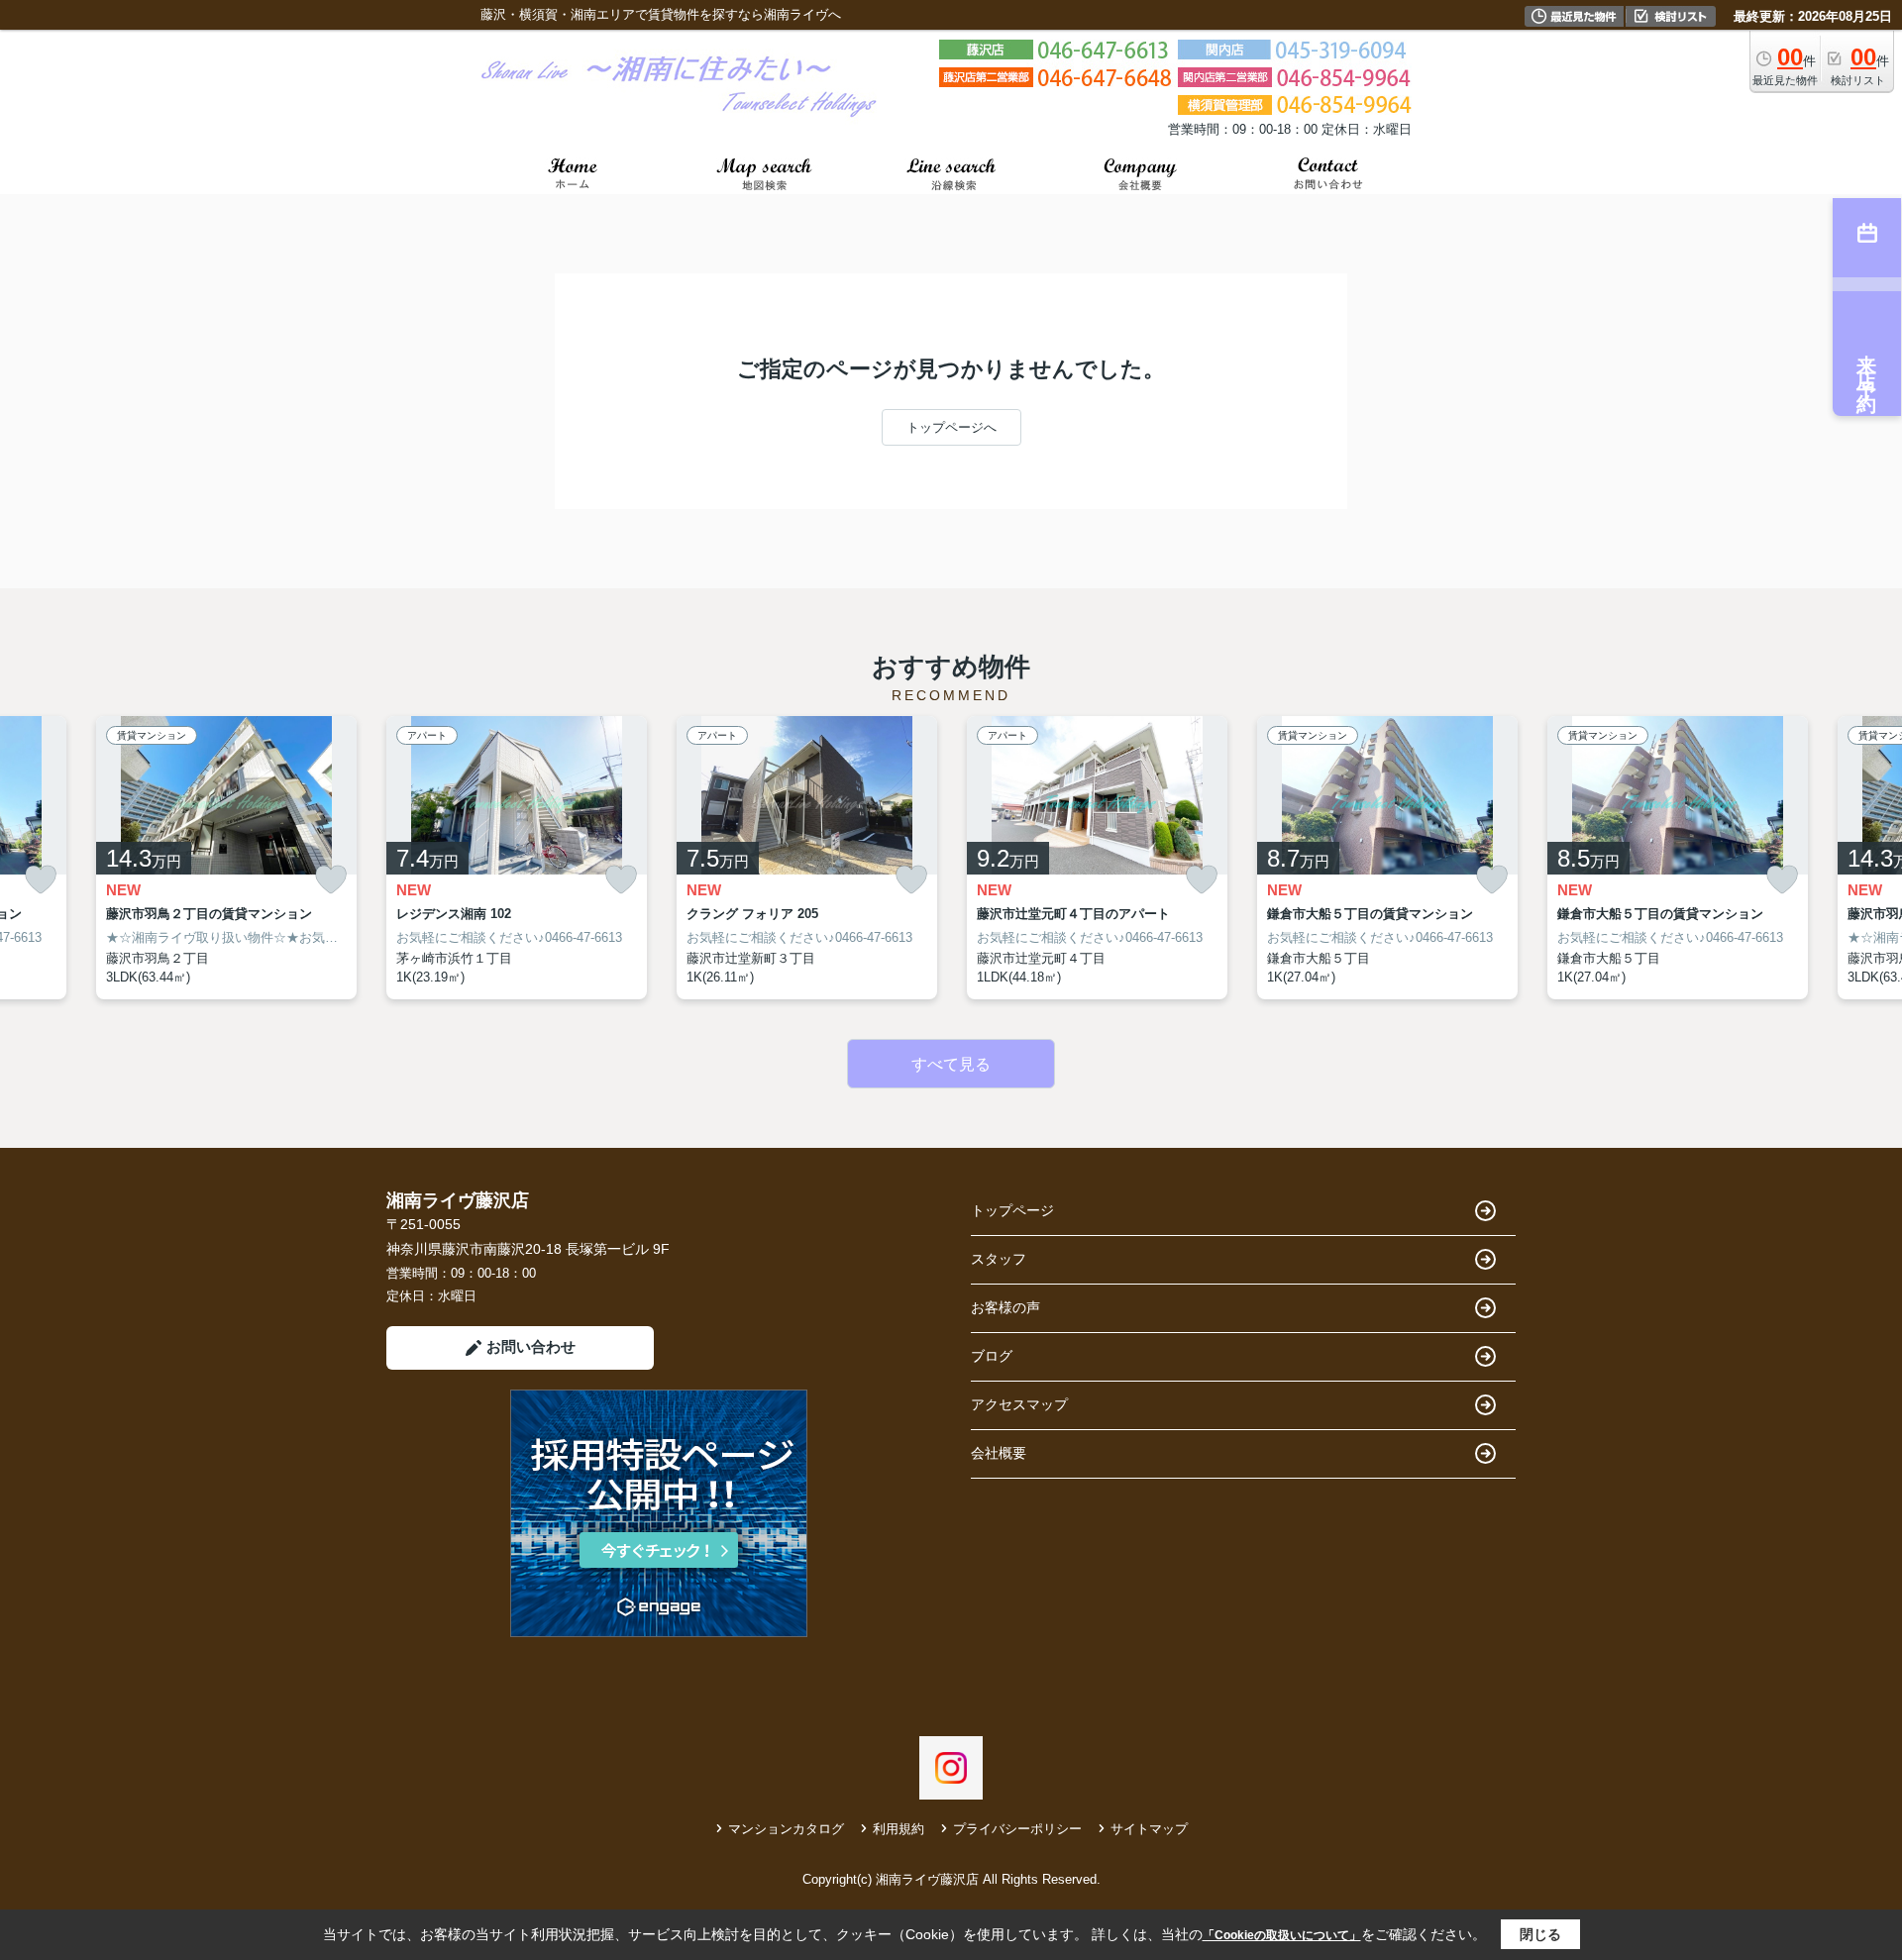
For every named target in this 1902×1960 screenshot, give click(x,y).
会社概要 (999, 1453)
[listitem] (517, 858)
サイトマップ (1149, 1829)
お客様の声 (1005, 1307)
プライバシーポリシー (1017, 1829)
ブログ (992, 1356)
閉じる (1540, 1934)
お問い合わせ (531, 1346)
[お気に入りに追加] (41, 880)
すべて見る (951, 1064)
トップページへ (951, 427)
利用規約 (898, 1829)
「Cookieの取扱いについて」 (1282, 1935)
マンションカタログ (786, 1829)
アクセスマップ (1019, 1404)
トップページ (1012, 1210)
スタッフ (999, 1259)
